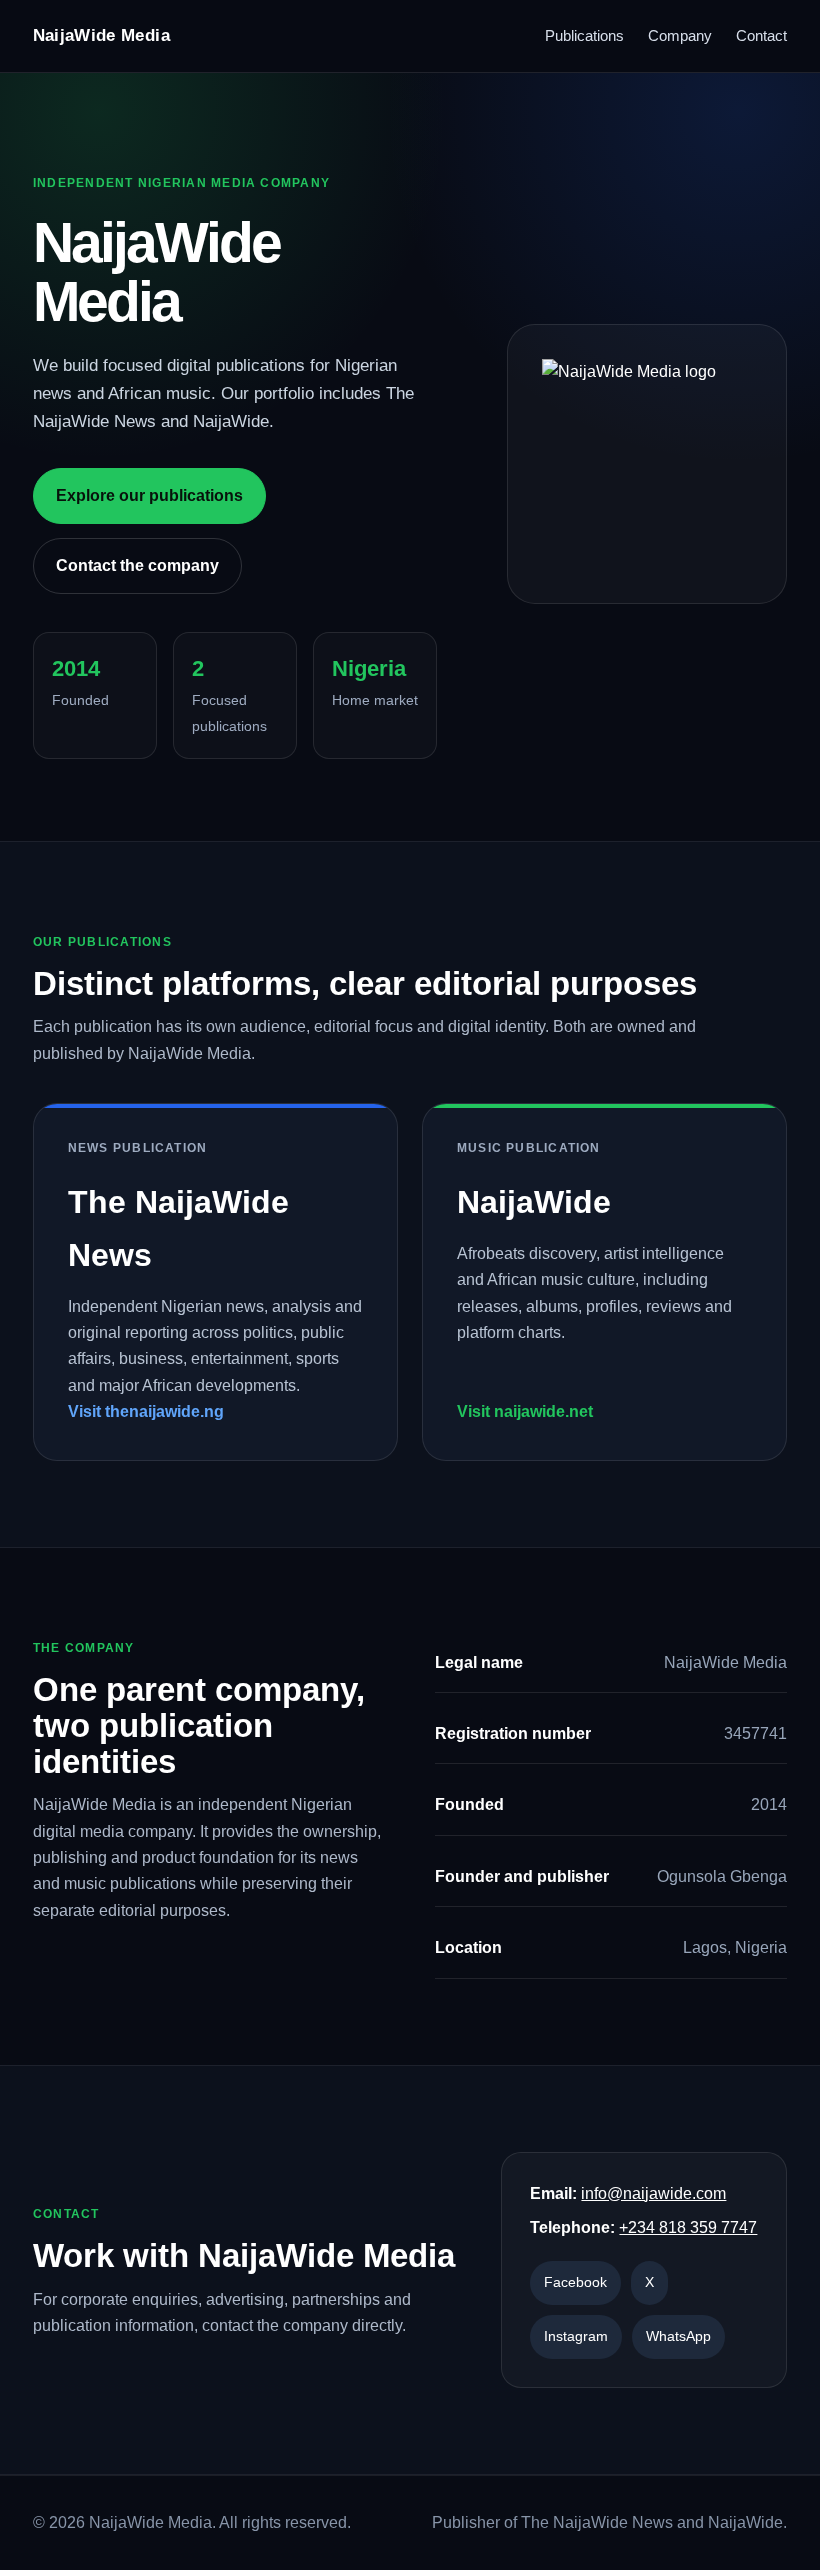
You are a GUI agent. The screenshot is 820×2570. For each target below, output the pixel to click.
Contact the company (137, 565)
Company (680, 35)
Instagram (576, 2336)
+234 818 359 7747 (688, 2227)
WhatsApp (678, 2336)
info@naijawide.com (653, 2193)
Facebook (575, 2282)
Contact (761, 35)
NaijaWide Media (101, 35)
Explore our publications (149, 495)
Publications (584, 35)
